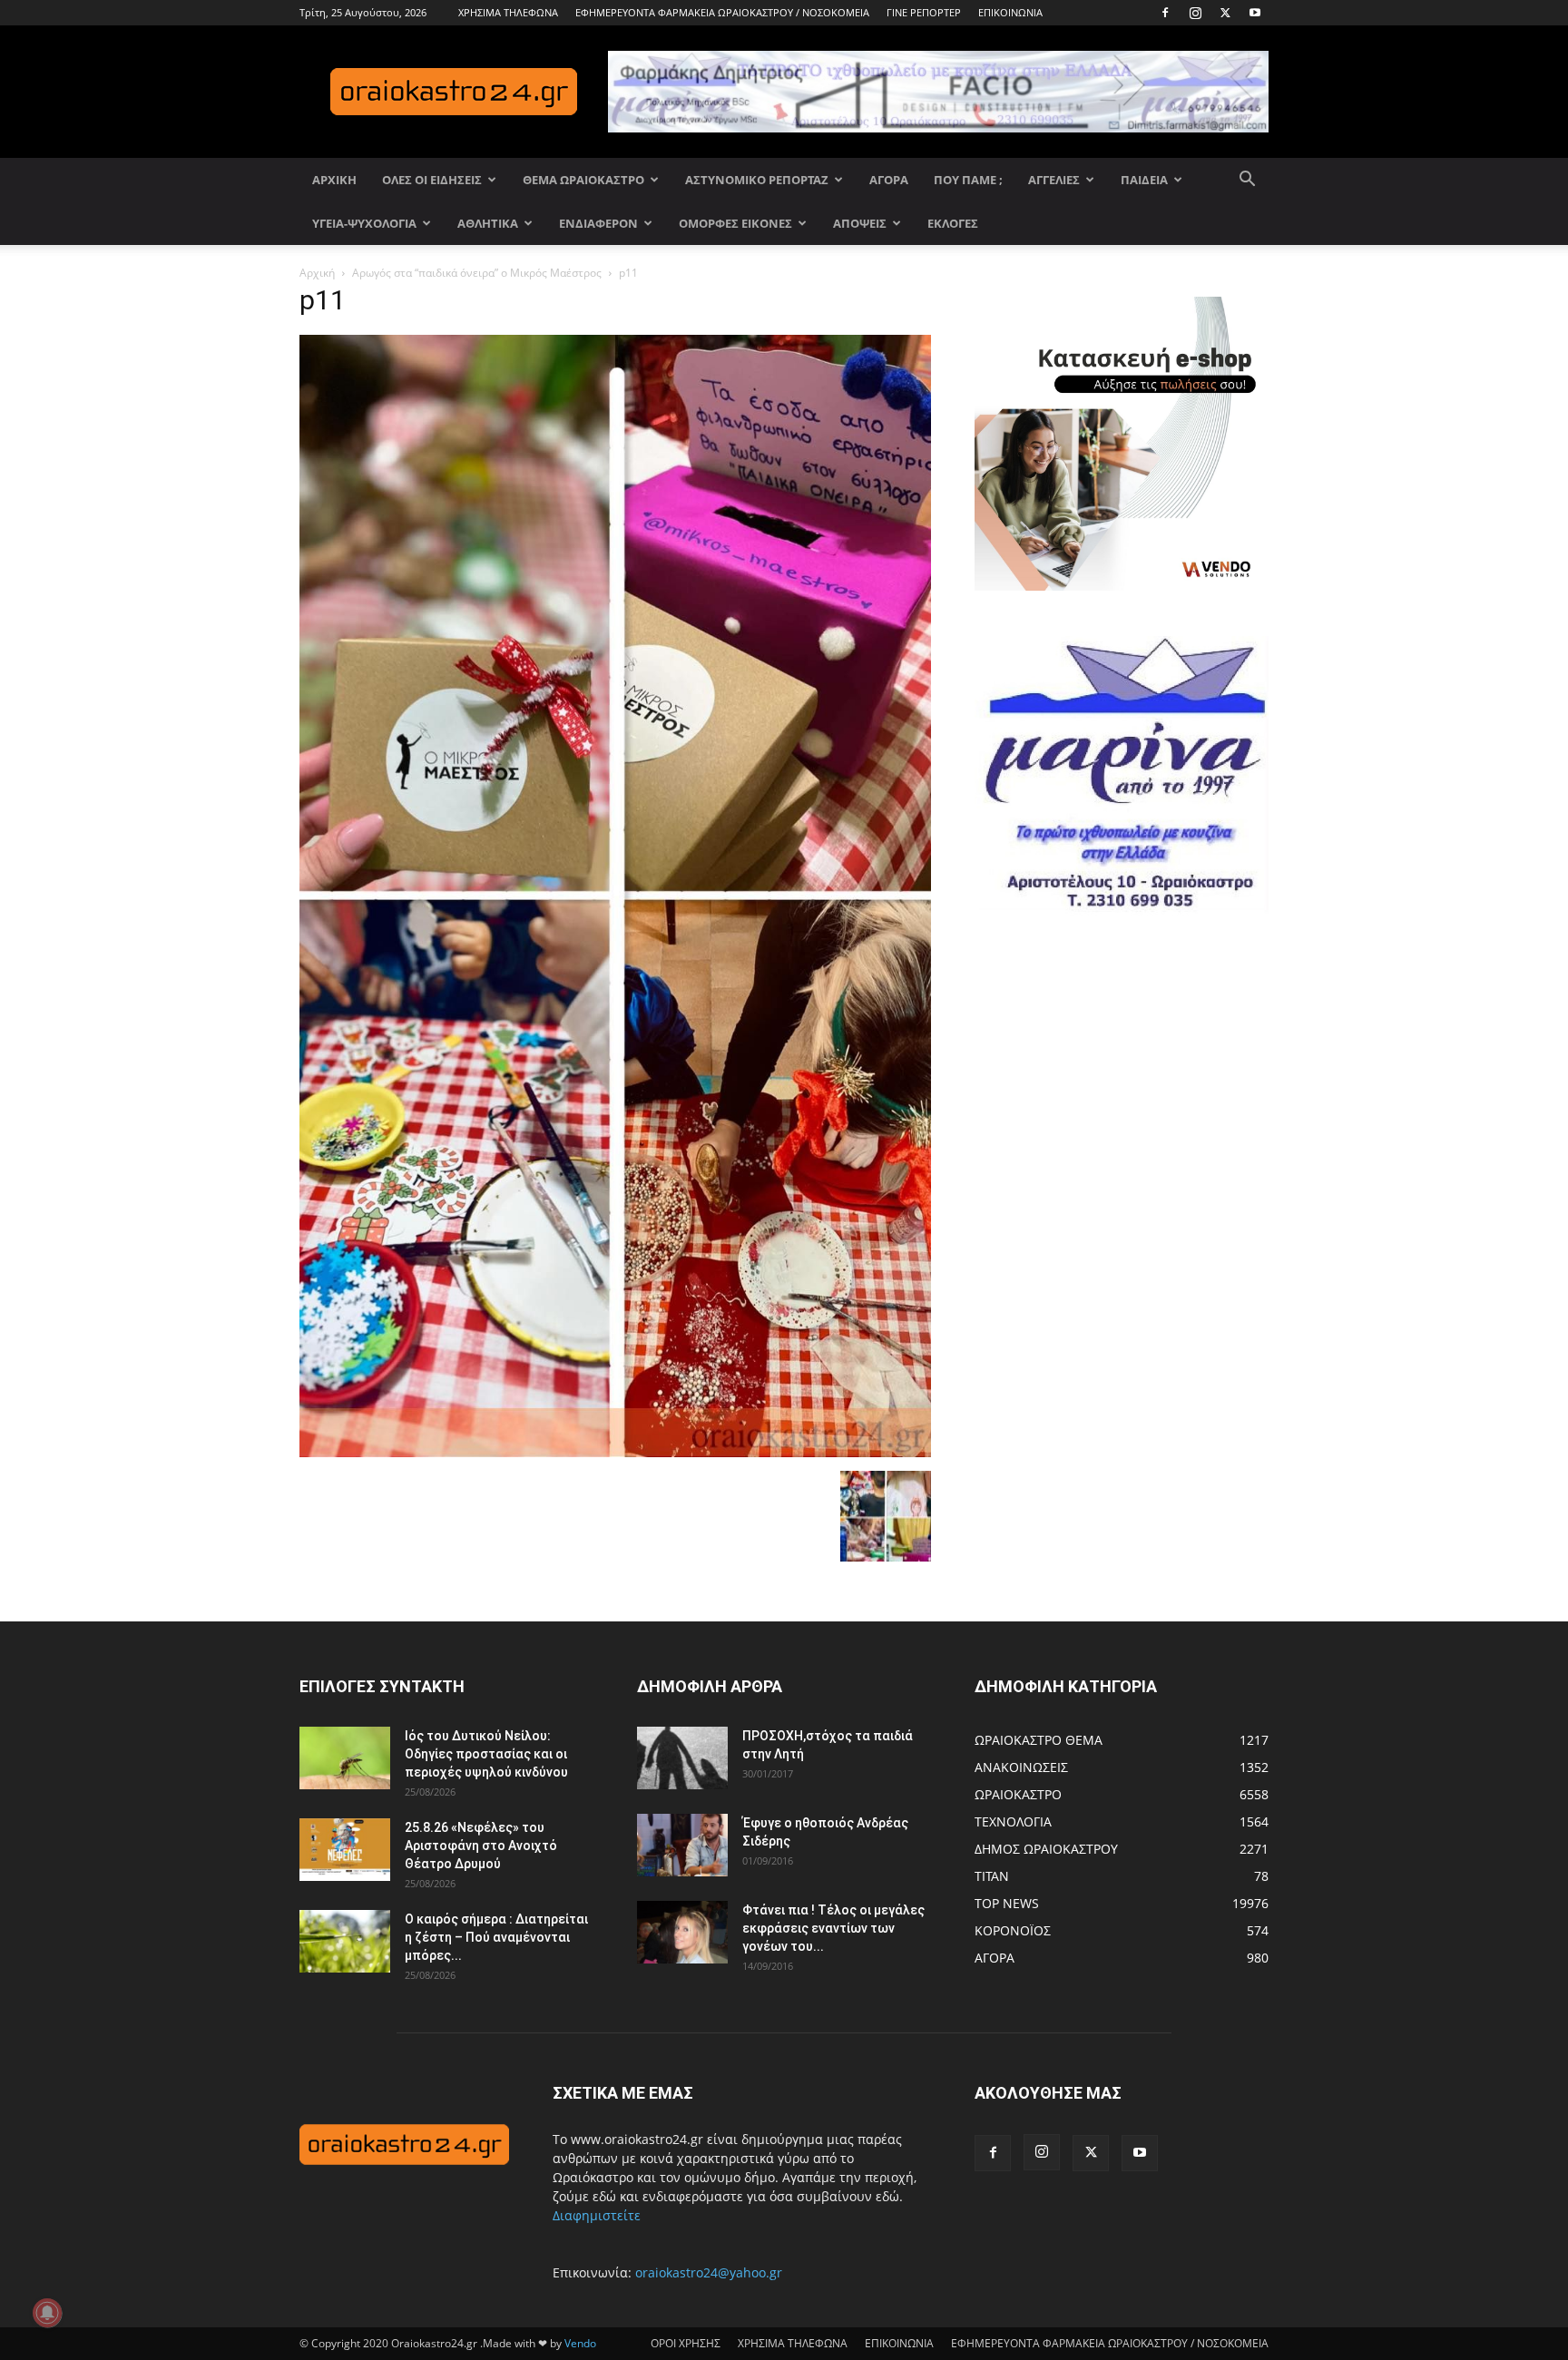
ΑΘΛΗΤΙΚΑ (488, 223)
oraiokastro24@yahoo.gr (709, 2272)
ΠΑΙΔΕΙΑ (1144, 180)
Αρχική (317, 273)
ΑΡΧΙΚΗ (334, 180)
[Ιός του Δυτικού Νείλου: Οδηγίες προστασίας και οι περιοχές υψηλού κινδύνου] (345, 1758)
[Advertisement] (1111, 1122)
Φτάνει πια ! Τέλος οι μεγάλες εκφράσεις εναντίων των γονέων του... (833, 1928)
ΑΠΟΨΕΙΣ (860, 223)
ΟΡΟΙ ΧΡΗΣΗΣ (686, 2343)
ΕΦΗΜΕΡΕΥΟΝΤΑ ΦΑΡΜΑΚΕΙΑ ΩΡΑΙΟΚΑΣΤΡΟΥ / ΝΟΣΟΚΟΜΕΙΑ (722, 12)
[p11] (615, 1452)
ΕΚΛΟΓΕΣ (953, 223)
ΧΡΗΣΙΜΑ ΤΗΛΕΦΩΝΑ (508, 12)
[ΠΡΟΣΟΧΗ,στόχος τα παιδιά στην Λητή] (682, 1758)
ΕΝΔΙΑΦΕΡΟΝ (598, 223)
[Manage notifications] (47, 2313)
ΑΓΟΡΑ (889, 180)
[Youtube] (1255, 13)
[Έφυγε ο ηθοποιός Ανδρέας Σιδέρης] (682, 1845)
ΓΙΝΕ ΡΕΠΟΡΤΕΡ (924, 12)
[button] (1247, 181)
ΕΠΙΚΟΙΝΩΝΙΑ (1010, 12)
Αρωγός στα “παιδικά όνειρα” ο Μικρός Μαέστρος (477, 273)
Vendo (580, 2343)
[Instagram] (1195, 13)
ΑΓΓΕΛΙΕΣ (1054, 180)
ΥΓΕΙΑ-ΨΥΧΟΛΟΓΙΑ (364, 223)
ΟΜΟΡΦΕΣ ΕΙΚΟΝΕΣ (735, 223)
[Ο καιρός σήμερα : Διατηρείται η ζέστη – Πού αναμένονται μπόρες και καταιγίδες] (345, 1941)
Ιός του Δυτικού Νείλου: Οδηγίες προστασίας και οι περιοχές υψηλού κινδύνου (486, 1754)
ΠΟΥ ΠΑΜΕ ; (968, 180)
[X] (1225, 13)
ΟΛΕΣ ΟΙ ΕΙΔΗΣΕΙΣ (432, 180)
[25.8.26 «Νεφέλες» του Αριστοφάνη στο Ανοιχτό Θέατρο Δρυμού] (345, 1850)
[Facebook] (1165, 13)
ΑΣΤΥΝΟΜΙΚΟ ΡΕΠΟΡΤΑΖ (757, 180)
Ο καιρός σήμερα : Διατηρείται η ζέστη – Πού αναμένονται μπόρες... (496, 1937)
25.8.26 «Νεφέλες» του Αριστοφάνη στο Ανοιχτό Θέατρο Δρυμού (481, 1846)
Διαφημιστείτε (597, 2215)
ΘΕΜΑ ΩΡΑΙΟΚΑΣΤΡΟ (583, 180)
